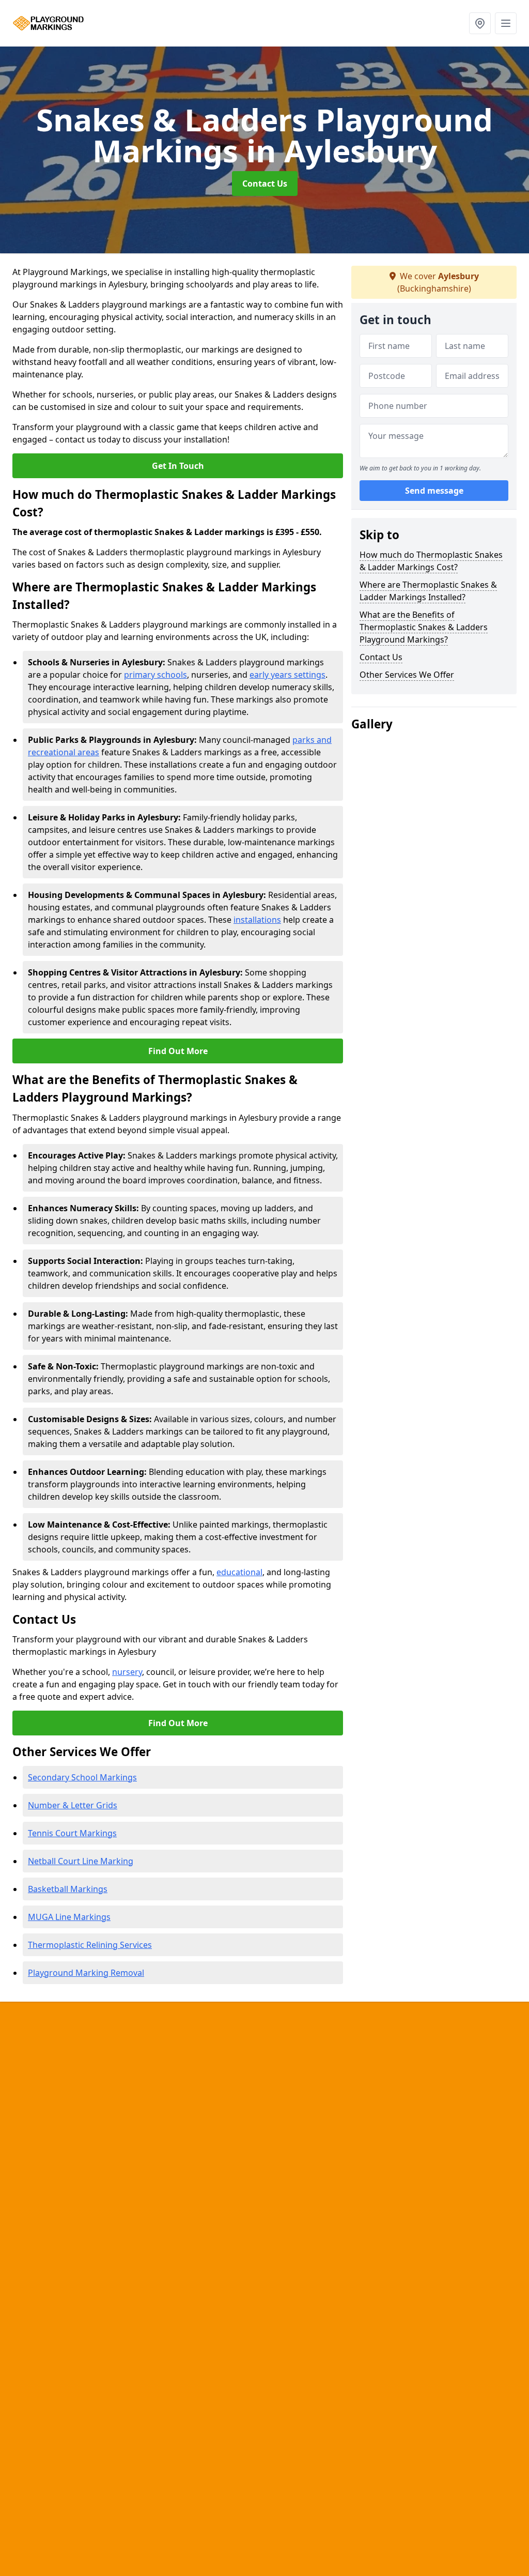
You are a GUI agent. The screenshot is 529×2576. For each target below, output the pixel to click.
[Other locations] (480, 23)
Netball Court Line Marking (81, 1861)
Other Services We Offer (407, 675)
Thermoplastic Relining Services (90, 1945)
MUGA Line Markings (69, 1917)
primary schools (155, 675)
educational (239, 1572)
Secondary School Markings (82, 1777)
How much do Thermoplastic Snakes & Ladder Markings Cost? (431, 561)
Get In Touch (178, 466)
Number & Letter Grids (73, 1805)
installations (257, 920)
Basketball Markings (68, 1889)
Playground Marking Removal (86, 1973)
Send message (434, 491)
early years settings (287, 675)
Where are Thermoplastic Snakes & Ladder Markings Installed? (428, 591)
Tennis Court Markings (72, 1833)
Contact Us (265, 184)
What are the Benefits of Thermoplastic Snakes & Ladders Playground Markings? (424, 627)
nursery (127, 1672)
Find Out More (178, 1051)
